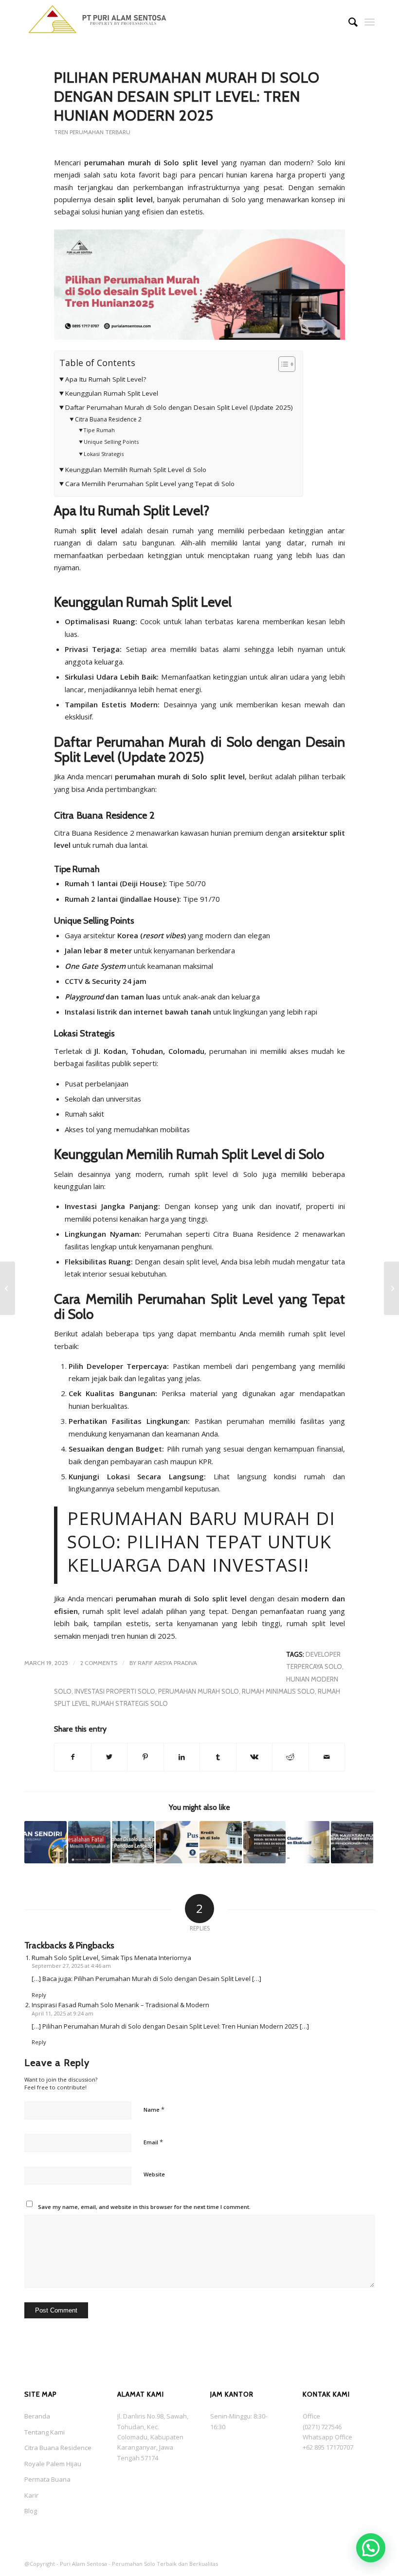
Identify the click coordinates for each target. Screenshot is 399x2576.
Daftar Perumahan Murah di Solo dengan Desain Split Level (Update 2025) (179, 407)
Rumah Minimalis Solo (278, 1691)
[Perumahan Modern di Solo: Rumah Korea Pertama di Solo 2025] (264, 1842)
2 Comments (99, 1663)
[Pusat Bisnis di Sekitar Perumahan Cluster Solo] (177, 1842)
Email (153, 2142)
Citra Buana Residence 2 (108, 419)
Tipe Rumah (99, 430)
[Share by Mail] (327, 1757)
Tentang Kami (45, 2432)
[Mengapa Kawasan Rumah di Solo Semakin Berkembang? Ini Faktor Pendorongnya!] (352, 1842)
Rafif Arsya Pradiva (167, 1663)
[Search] (348, 22)
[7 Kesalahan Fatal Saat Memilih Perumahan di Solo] (89, 1842)
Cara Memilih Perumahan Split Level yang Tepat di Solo (150, 484)
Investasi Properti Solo (115, 1691)
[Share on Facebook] (73, 1757)
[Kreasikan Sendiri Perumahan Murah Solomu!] (45, 1842)
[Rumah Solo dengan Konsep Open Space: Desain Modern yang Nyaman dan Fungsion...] (391, 1288)
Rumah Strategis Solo (130, 1703)
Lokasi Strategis (103, 454)
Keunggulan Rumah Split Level (112, 393)
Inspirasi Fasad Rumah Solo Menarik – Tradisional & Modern (120, 2005)
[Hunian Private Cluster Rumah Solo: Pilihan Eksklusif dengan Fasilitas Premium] (308, 1842)
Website (154, 2174)
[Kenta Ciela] (97, 22)
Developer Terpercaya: (128, 1366)
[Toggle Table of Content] (282, 364)
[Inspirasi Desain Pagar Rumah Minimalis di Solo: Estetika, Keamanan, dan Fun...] (8, 1288)
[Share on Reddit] (290, 1757)
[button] (371, 2548)
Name (154, 2109)
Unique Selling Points (111, 442)
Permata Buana (47, 2479)
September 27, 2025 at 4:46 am (71, 1966)
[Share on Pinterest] (145, 1757)
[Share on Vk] (254, 1757)
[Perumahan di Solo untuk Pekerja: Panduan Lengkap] (133, 1842)
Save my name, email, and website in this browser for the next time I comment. (144, 2207)
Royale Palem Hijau (53, 2464)
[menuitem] (348, 22)
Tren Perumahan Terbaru (92, 132)
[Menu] (370, 22)
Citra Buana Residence (58, 2448)
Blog (31, 2511)
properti (312, 175)
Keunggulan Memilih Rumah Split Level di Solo (136, 470)
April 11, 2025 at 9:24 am (63, 2013)
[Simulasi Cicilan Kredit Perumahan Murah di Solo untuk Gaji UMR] (221, 1842)
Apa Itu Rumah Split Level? (106, 379)
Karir (31, 2495)
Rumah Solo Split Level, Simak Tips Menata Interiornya (111, 1958)
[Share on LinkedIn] (182, 1757)
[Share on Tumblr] (218, 1757)
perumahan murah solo (199, 1691)
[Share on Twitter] (109, 1757)
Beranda (37, 2416)
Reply (39, 1995)
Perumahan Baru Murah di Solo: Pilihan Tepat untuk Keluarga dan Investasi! (201, 1542)
